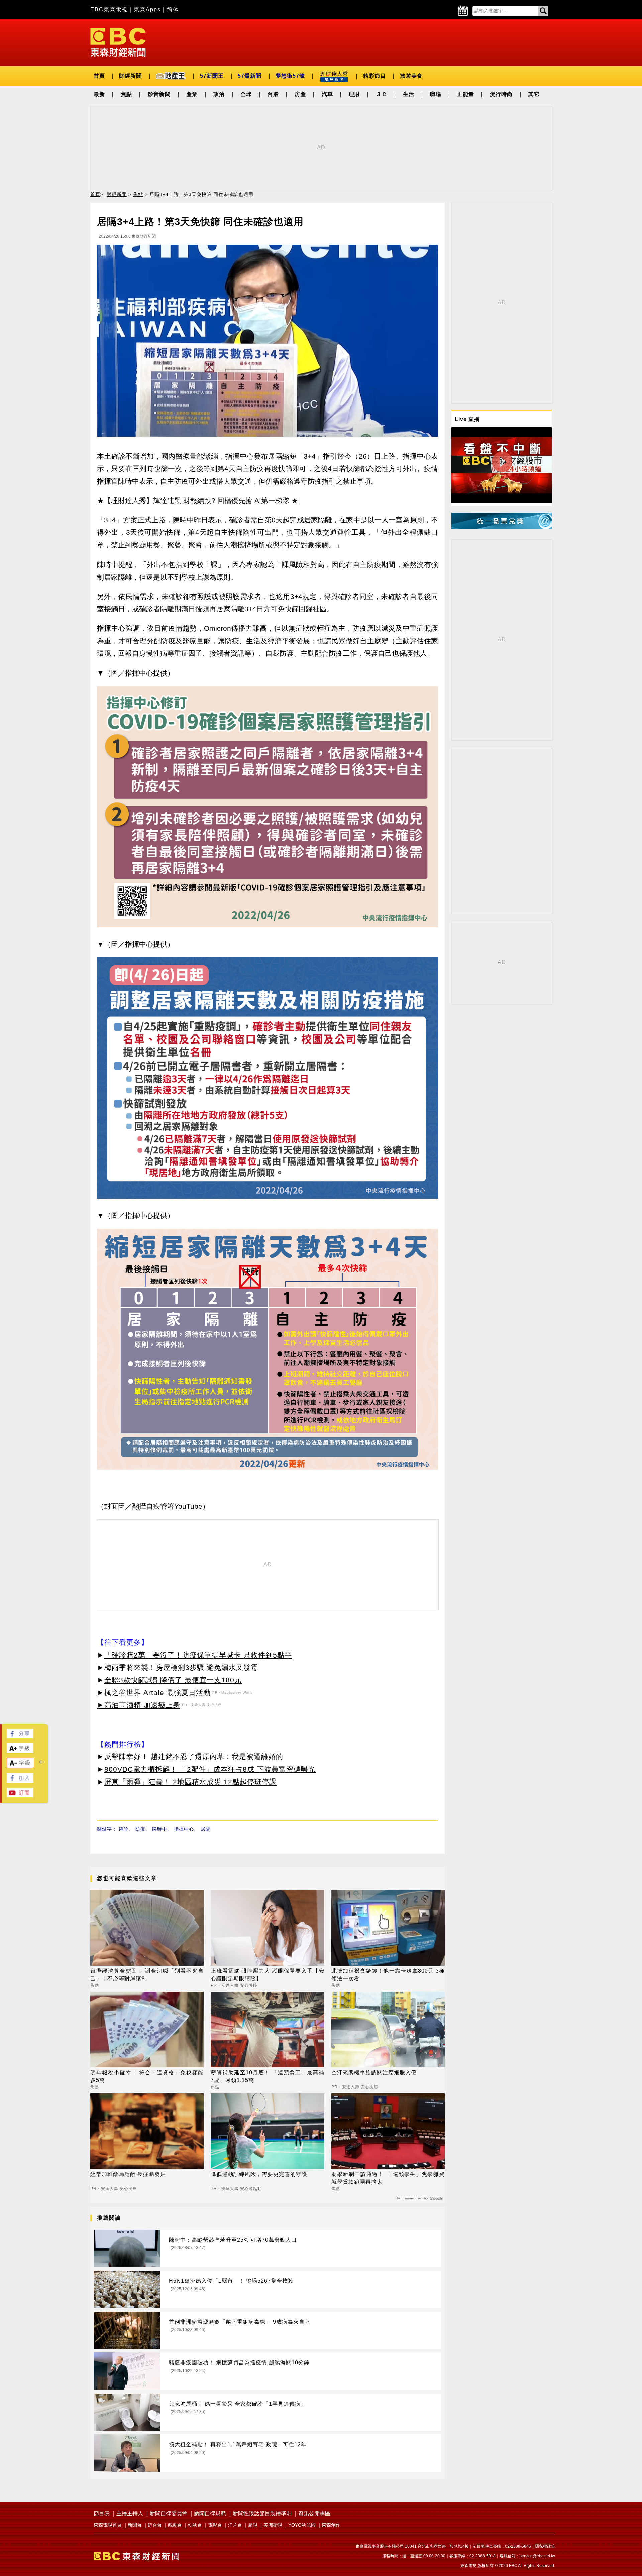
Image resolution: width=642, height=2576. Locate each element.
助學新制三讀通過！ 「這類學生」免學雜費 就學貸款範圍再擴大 (388, 2178)
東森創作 (331, 2525)
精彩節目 (374, 76)
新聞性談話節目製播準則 (262, 2513)
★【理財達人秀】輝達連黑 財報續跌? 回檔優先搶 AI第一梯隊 (193, 501)
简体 (173, 10)
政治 (219, 94)
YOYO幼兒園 (302, 2525)
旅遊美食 (411, 76)
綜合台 (155, 2525)
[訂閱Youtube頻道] (20, 1795)
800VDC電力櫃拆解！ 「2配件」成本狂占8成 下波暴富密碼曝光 (210, 1769)
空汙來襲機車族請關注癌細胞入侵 (374, 2072)
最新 (99, 94)
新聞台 (135, 2525)
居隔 (206, 1829)
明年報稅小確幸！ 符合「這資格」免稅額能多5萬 (147, 2076)
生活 (409, 94)
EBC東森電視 (109, 10)
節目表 (102, 2513)
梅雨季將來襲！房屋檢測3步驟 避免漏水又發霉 (181, 1667)
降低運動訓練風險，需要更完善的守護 (259, 2174)
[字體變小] (20, 1766)
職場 (436, 94)
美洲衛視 (273, 2525)
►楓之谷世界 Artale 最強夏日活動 (154, 1692)
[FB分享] (20, 1737)
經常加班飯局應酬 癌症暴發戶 (128, 2174)
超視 (253, 2525)
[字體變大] (20, 1751)
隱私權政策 (545, 2546)
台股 (273, 94)
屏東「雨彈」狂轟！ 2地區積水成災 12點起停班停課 (190, 1782)
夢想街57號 (290, 76)
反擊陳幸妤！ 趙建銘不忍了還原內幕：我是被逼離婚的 (194, 1757)
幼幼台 (195, 2525)
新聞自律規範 (210, 2513)
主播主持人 (130, 2513)
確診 (124, 1829)
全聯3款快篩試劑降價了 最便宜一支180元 (173, 1680)
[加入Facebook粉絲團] (20, 1781)
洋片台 (235, 2525)
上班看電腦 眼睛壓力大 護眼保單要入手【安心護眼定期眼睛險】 (267, 1975)
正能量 (466, 94)
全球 (246, 94)
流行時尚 (501, 94)
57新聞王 (212, 76)
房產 (300, 94)
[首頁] (118, 42)
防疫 (140, 1829)
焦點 (126, 94)
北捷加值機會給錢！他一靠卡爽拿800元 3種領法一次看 (388, 1975)
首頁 (99, 76)
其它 (534, 94)
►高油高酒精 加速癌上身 (139, 1705)
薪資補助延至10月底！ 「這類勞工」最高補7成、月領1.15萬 (267, 2076)
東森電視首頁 (108, 2525)
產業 (192, 94)
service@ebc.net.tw (537, 2556)
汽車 (327, 94)
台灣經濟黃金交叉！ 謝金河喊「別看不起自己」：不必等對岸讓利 (147, 1975)
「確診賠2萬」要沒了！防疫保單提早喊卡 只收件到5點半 (198, 1655)
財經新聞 (130, 76)
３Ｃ (382, 94)
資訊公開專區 (314, 2513)
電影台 (215, 2525)
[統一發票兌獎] (502, 528)
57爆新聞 (250, 76)
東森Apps (147, 10)
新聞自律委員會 (169, 2513)
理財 (354, 94)
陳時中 (160, 1829)
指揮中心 (184, 1829)
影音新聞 (159, 94)
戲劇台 (175, 2525)
